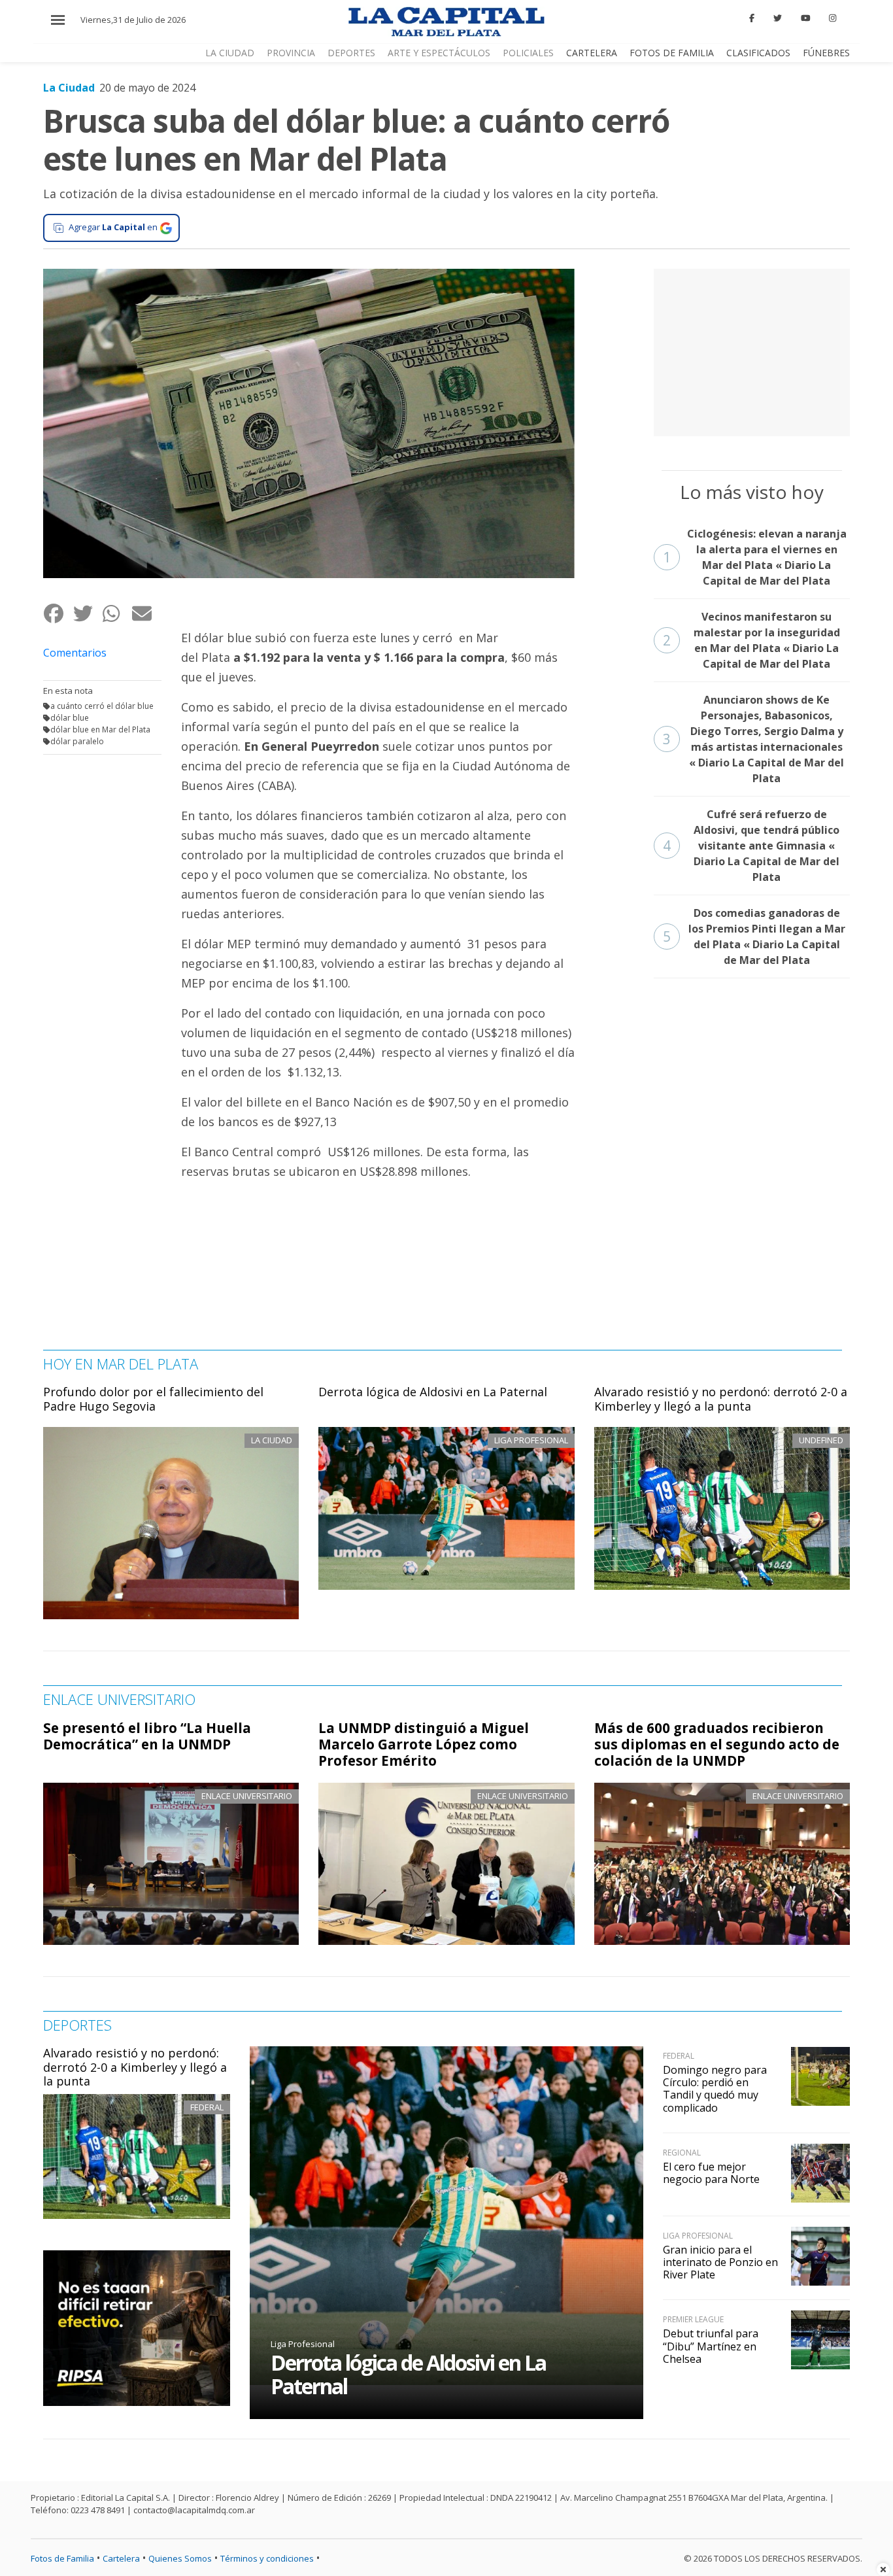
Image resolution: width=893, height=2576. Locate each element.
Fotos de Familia (672, 53)
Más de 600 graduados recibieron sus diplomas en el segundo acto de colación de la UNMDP (717, 1744)
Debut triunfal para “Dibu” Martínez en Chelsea (711, 2346)
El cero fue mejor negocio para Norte (711, 2173)
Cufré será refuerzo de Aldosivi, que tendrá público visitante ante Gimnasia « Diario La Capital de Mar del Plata (751, 846)
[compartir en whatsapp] (117, 613)
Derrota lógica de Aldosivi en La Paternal (433, 1392)
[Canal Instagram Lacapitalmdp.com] (833, 18)
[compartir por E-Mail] (146, 613)
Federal (207, 2107)
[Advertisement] (752, 351)
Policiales (528, 53)
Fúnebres (826, 53)
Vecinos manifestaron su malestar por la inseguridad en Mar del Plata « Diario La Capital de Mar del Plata (751, 640)
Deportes (351, 53)
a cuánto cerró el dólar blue (102, 706)
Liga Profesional (303, 2344)
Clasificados (758, 53)
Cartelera (592, 53)
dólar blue (70, 718)
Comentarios (75, 653)
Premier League (693, 2319)
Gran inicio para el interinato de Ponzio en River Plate (720, 2262)
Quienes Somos (180, 2558)
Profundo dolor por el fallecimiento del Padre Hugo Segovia (153, 1399)
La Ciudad (230, 53)
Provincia (291, 53)
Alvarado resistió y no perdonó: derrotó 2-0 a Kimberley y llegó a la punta (721, 1399)
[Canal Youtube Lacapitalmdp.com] (805, 18)
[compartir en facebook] (58, 613)
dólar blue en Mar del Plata (100, 730)
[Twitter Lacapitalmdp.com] (778, 18)
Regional (682, 2153)
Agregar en (113, 227)
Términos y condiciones (267, 2558)
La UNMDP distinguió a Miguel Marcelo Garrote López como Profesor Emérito (424, 1744)
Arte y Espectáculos (439, 53)
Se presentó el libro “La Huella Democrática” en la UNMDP (147, 1736)
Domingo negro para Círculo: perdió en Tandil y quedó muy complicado (715, 2089)
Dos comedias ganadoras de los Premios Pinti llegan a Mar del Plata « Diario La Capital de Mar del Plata (754, 936)
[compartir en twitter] (87, 613)
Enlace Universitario (247, 1796)
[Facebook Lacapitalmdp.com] (752, 18)
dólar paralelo (77, 741)
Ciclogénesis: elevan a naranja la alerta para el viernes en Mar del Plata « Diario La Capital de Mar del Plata (755, 557)
